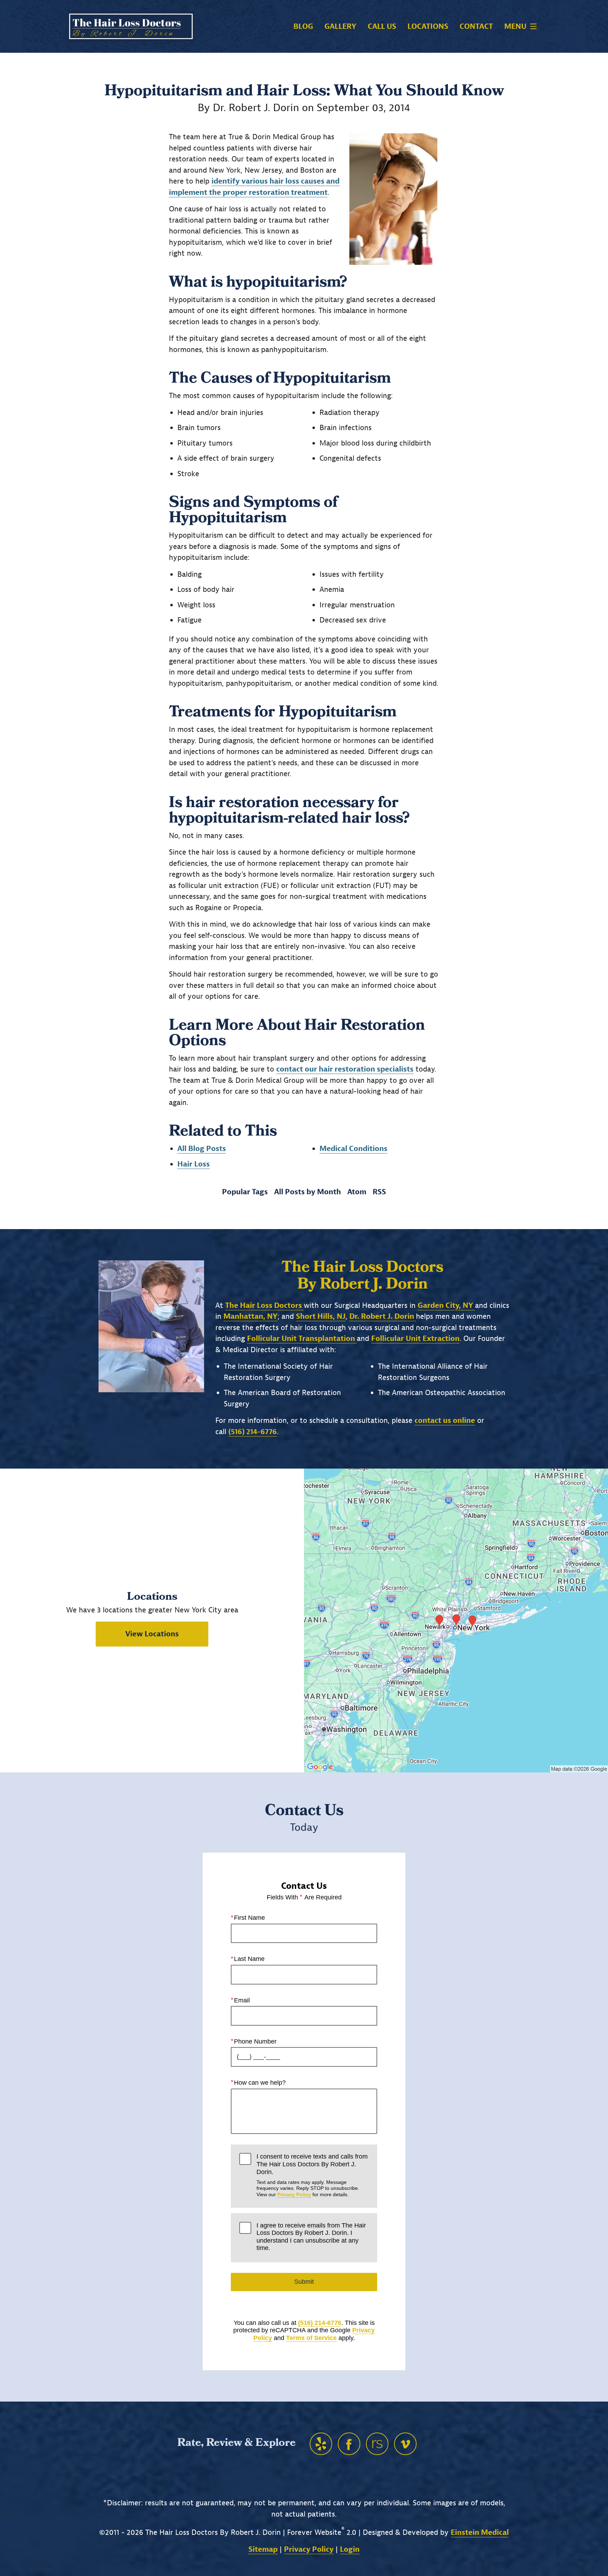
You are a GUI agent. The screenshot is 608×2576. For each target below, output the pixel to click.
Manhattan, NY (251, 1316)
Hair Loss (194, 1164)
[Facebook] (349, 2444)
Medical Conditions (353, 1149)
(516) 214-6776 (320, 2323)
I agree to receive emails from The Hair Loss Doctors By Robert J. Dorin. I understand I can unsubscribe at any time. (311, 2237)
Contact (476, 27)
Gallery (340, 27)
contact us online (445, 1420)
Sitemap (263, 2549)
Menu (515, 26)
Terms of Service (311, 2338)
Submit (304, 2282)
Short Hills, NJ (321, 1316)
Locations (428, 27)
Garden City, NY (446, 1305)
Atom (357, 1192)
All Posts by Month (308, 1192)
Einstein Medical (480, 2532)
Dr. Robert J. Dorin (383, 1316)
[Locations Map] (456, 1620)
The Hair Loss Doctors (264, 1305)
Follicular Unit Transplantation (302, 1338)
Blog (303, 27)
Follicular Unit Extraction (415, 1338)
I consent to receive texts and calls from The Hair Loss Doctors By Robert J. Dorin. (312, 2175)
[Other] (321, 2444)
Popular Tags (245, 1192)
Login (350, 2549)
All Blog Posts (202, 1149)
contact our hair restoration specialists (345, 1069)
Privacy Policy (294, 2194)
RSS (379, 1192)
